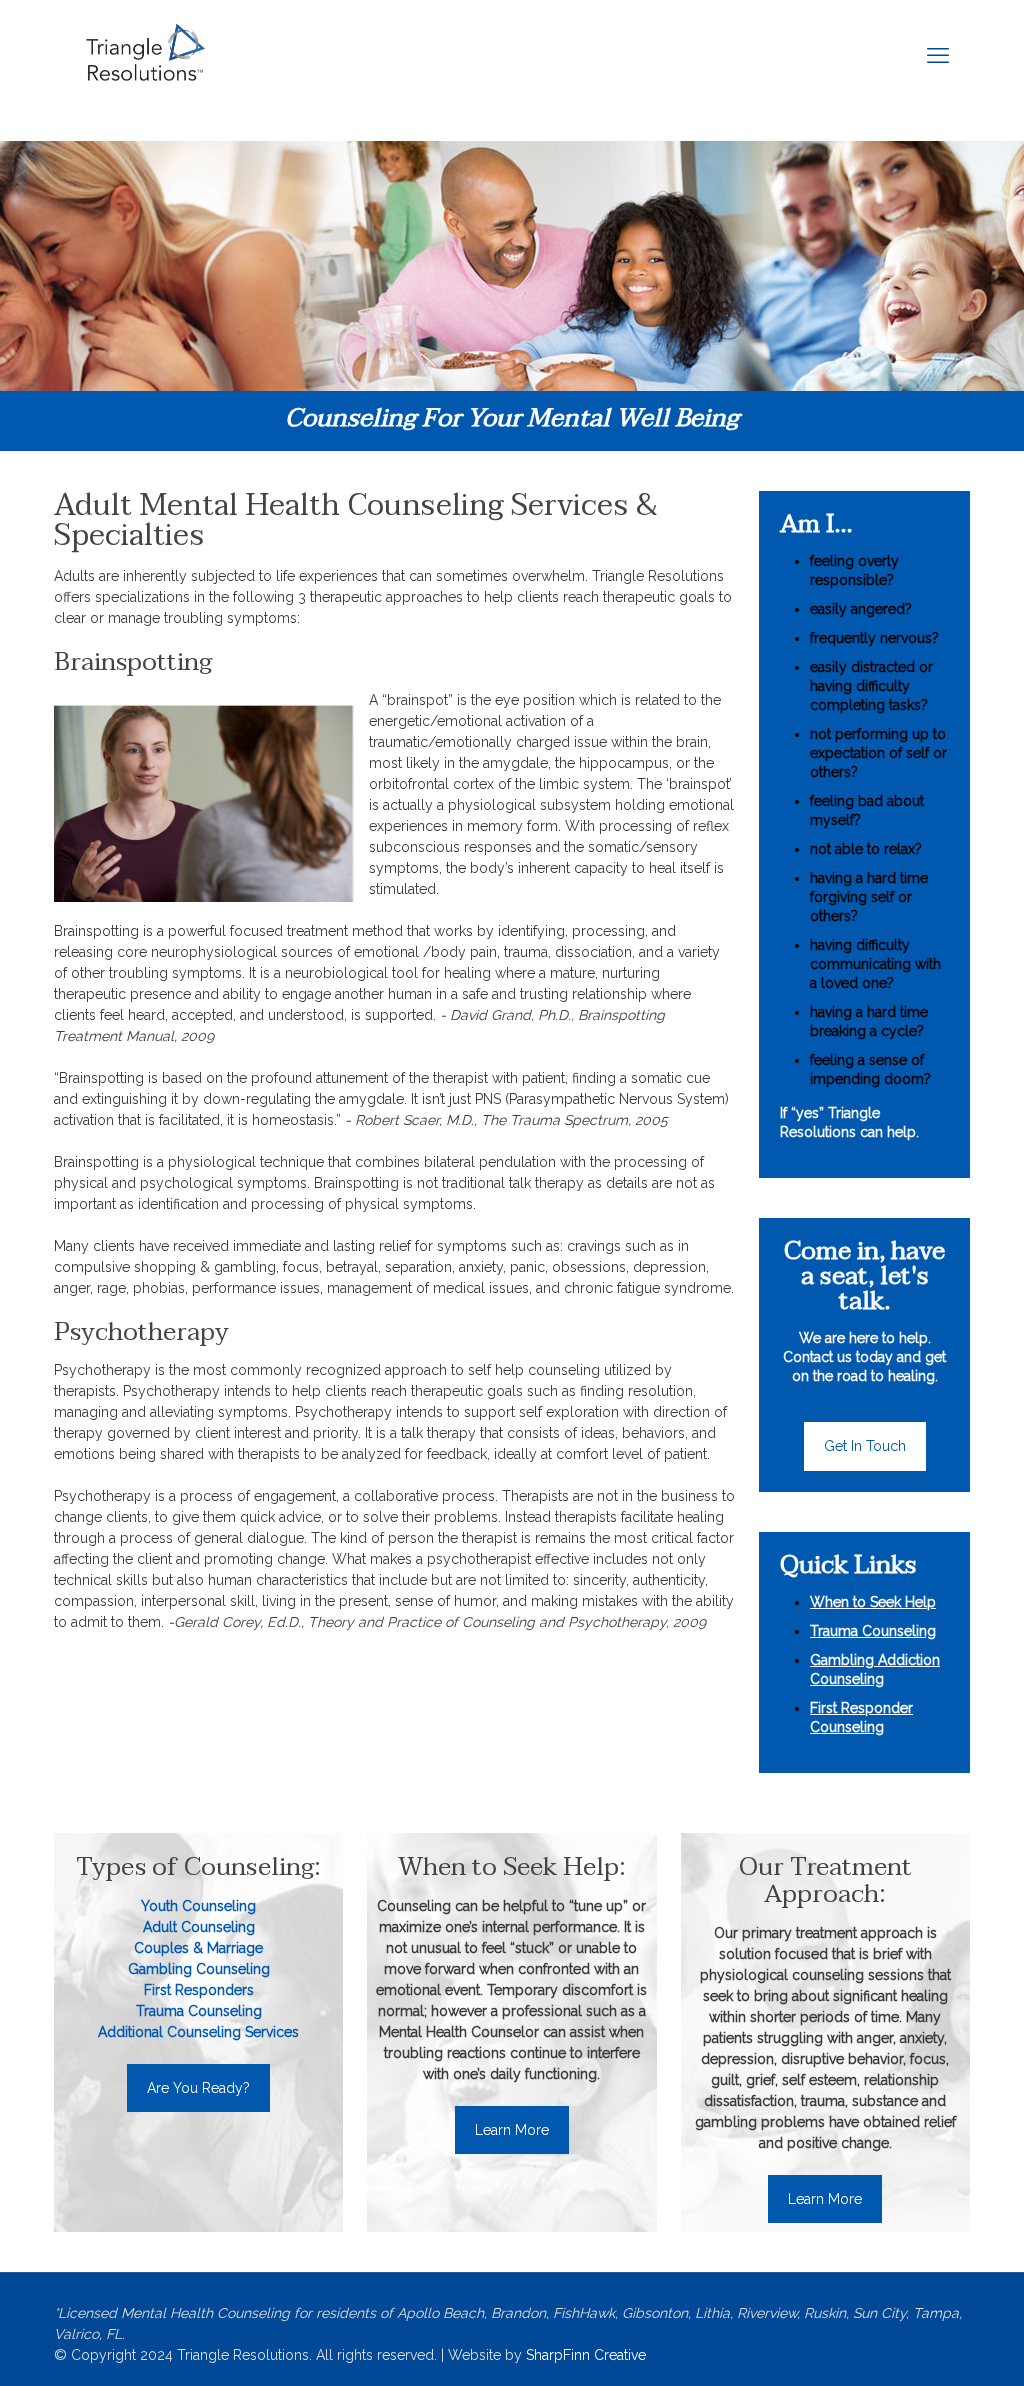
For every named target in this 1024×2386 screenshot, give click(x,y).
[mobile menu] (938, 55)
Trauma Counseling (199, 2011)
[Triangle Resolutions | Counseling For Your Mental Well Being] (145, 55)
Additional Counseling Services (198, 2032)
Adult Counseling (199, 1927)
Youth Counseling (198, 1906)
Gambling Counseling (199, 1969)
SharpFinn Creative (586, 2355)
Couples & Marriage (198, 1948)
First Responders (199, 1990)
